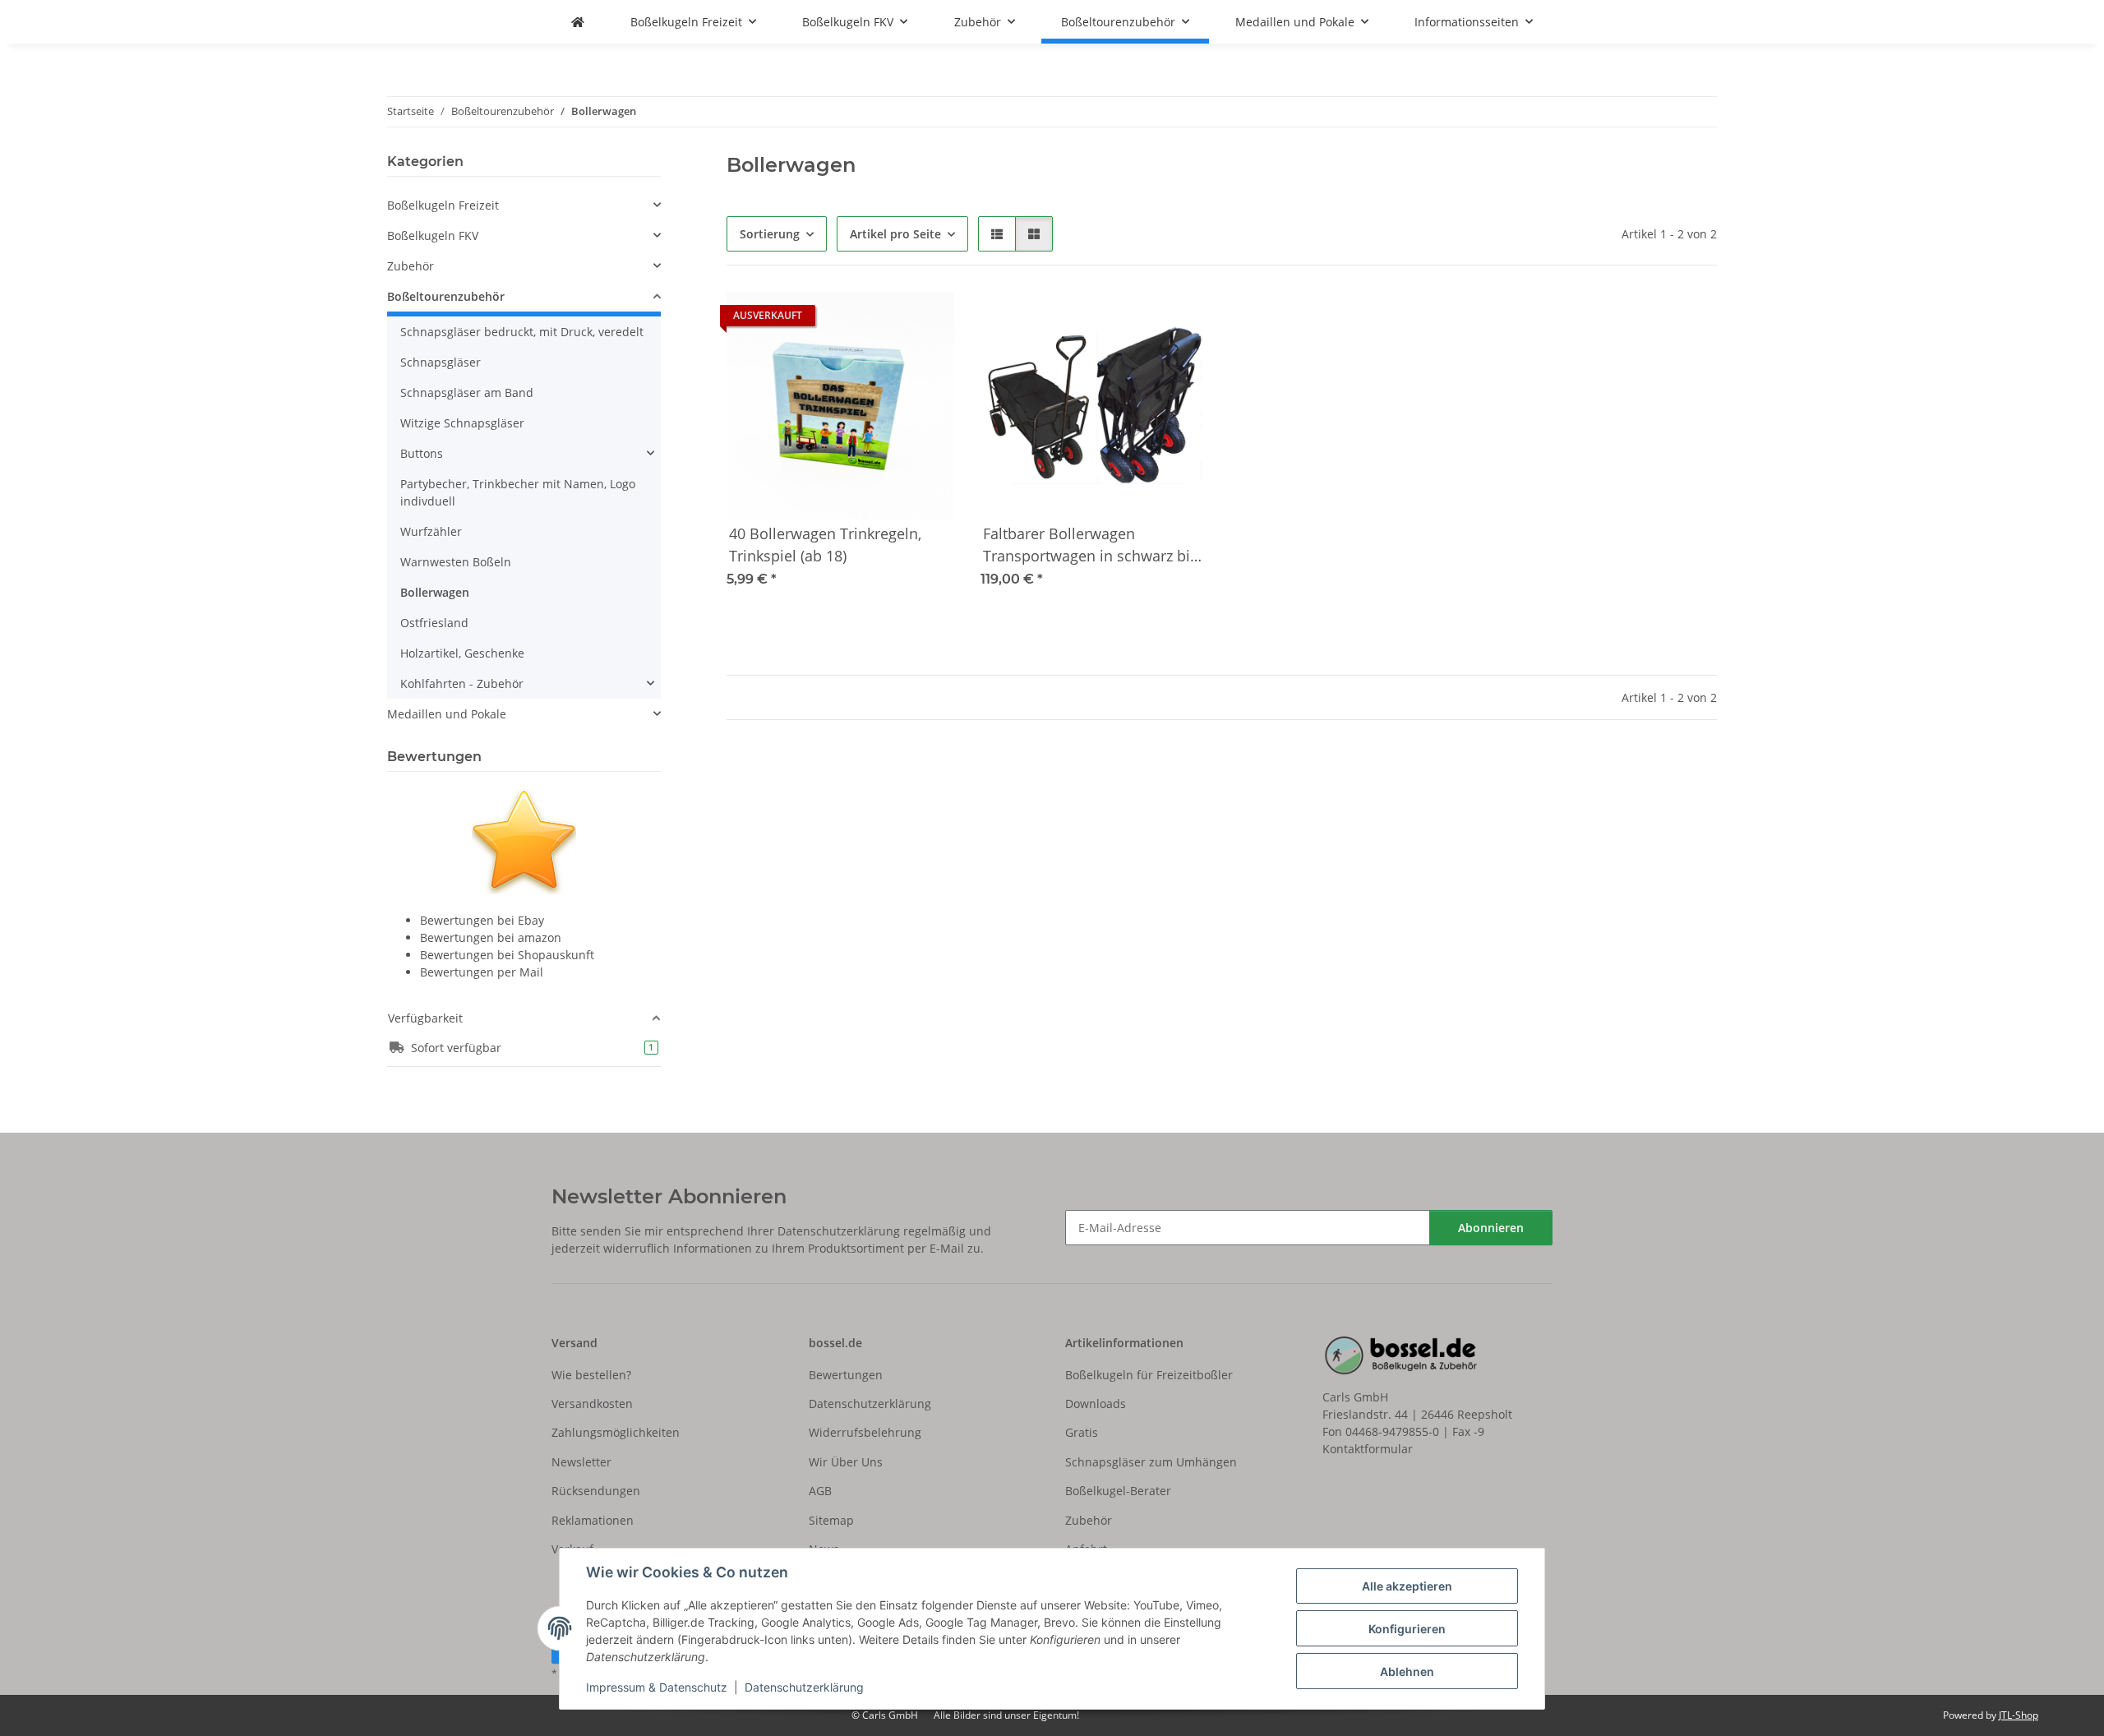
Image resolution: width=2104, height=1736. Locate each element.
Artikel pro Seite (895, 234)
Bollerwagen (435, 592)
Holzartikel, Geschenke (462, 653)
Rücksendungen (596, 1491)
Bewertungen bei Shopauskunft (507, 955)
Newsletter (581, 1462)
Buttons (422, 453)
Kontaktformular (1368, 1449)
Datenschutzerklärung (804, 1687)
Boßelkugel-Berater (1118, 1491)
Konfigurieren (1407, 1629)
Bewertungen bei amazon (491, 937)
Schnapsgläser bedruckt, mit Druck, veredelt (522, 332)
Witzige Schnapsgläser (462, 423)
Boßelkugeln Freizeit (443, 205)
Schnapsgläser (441, 362)
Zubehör (411, 266)
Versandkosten (592, 1404)
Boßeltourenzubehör (446, 296)
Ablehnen (1407, 1671)
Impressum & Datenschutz (657, 1687)
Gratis (1082, 1432)
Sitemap (831, 1520)
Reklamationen (593, 1520)
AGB (820, 1491)
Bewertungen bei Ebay (482, 920)
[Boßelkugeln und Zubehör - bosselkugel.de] (578, 22)
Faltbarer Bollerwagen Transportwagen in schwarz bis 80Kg (1090, 546)
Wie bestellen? (591, 1375)
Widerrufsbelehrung (865, 1432)
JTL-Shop (2019, 1715)
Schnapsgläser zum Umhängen (1151, 1462)
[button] (997, 234)
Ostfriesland (434, 623)
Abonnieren (1491, 1228)
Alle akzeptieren (1407, 1586)
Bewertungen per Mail (482, 972)
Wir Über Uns (846, 1462)
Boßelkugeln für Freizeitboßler (1149, 1375)
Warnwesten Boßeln (456, 562)
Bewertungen (846, 1375)
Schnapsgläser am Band (467, 392)
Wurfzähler (431, 531)
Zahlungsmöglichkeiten (616, 1432)
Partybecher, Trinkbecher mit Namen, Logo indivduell (518, 492)
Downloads (1096, 1404)
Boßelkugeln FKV (433, 235)
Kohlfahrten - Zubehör (462, 683)
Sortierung (770, 234)
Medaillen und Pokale (447, 714)
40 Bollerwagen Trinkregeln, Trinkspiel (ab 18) (825, 545)
